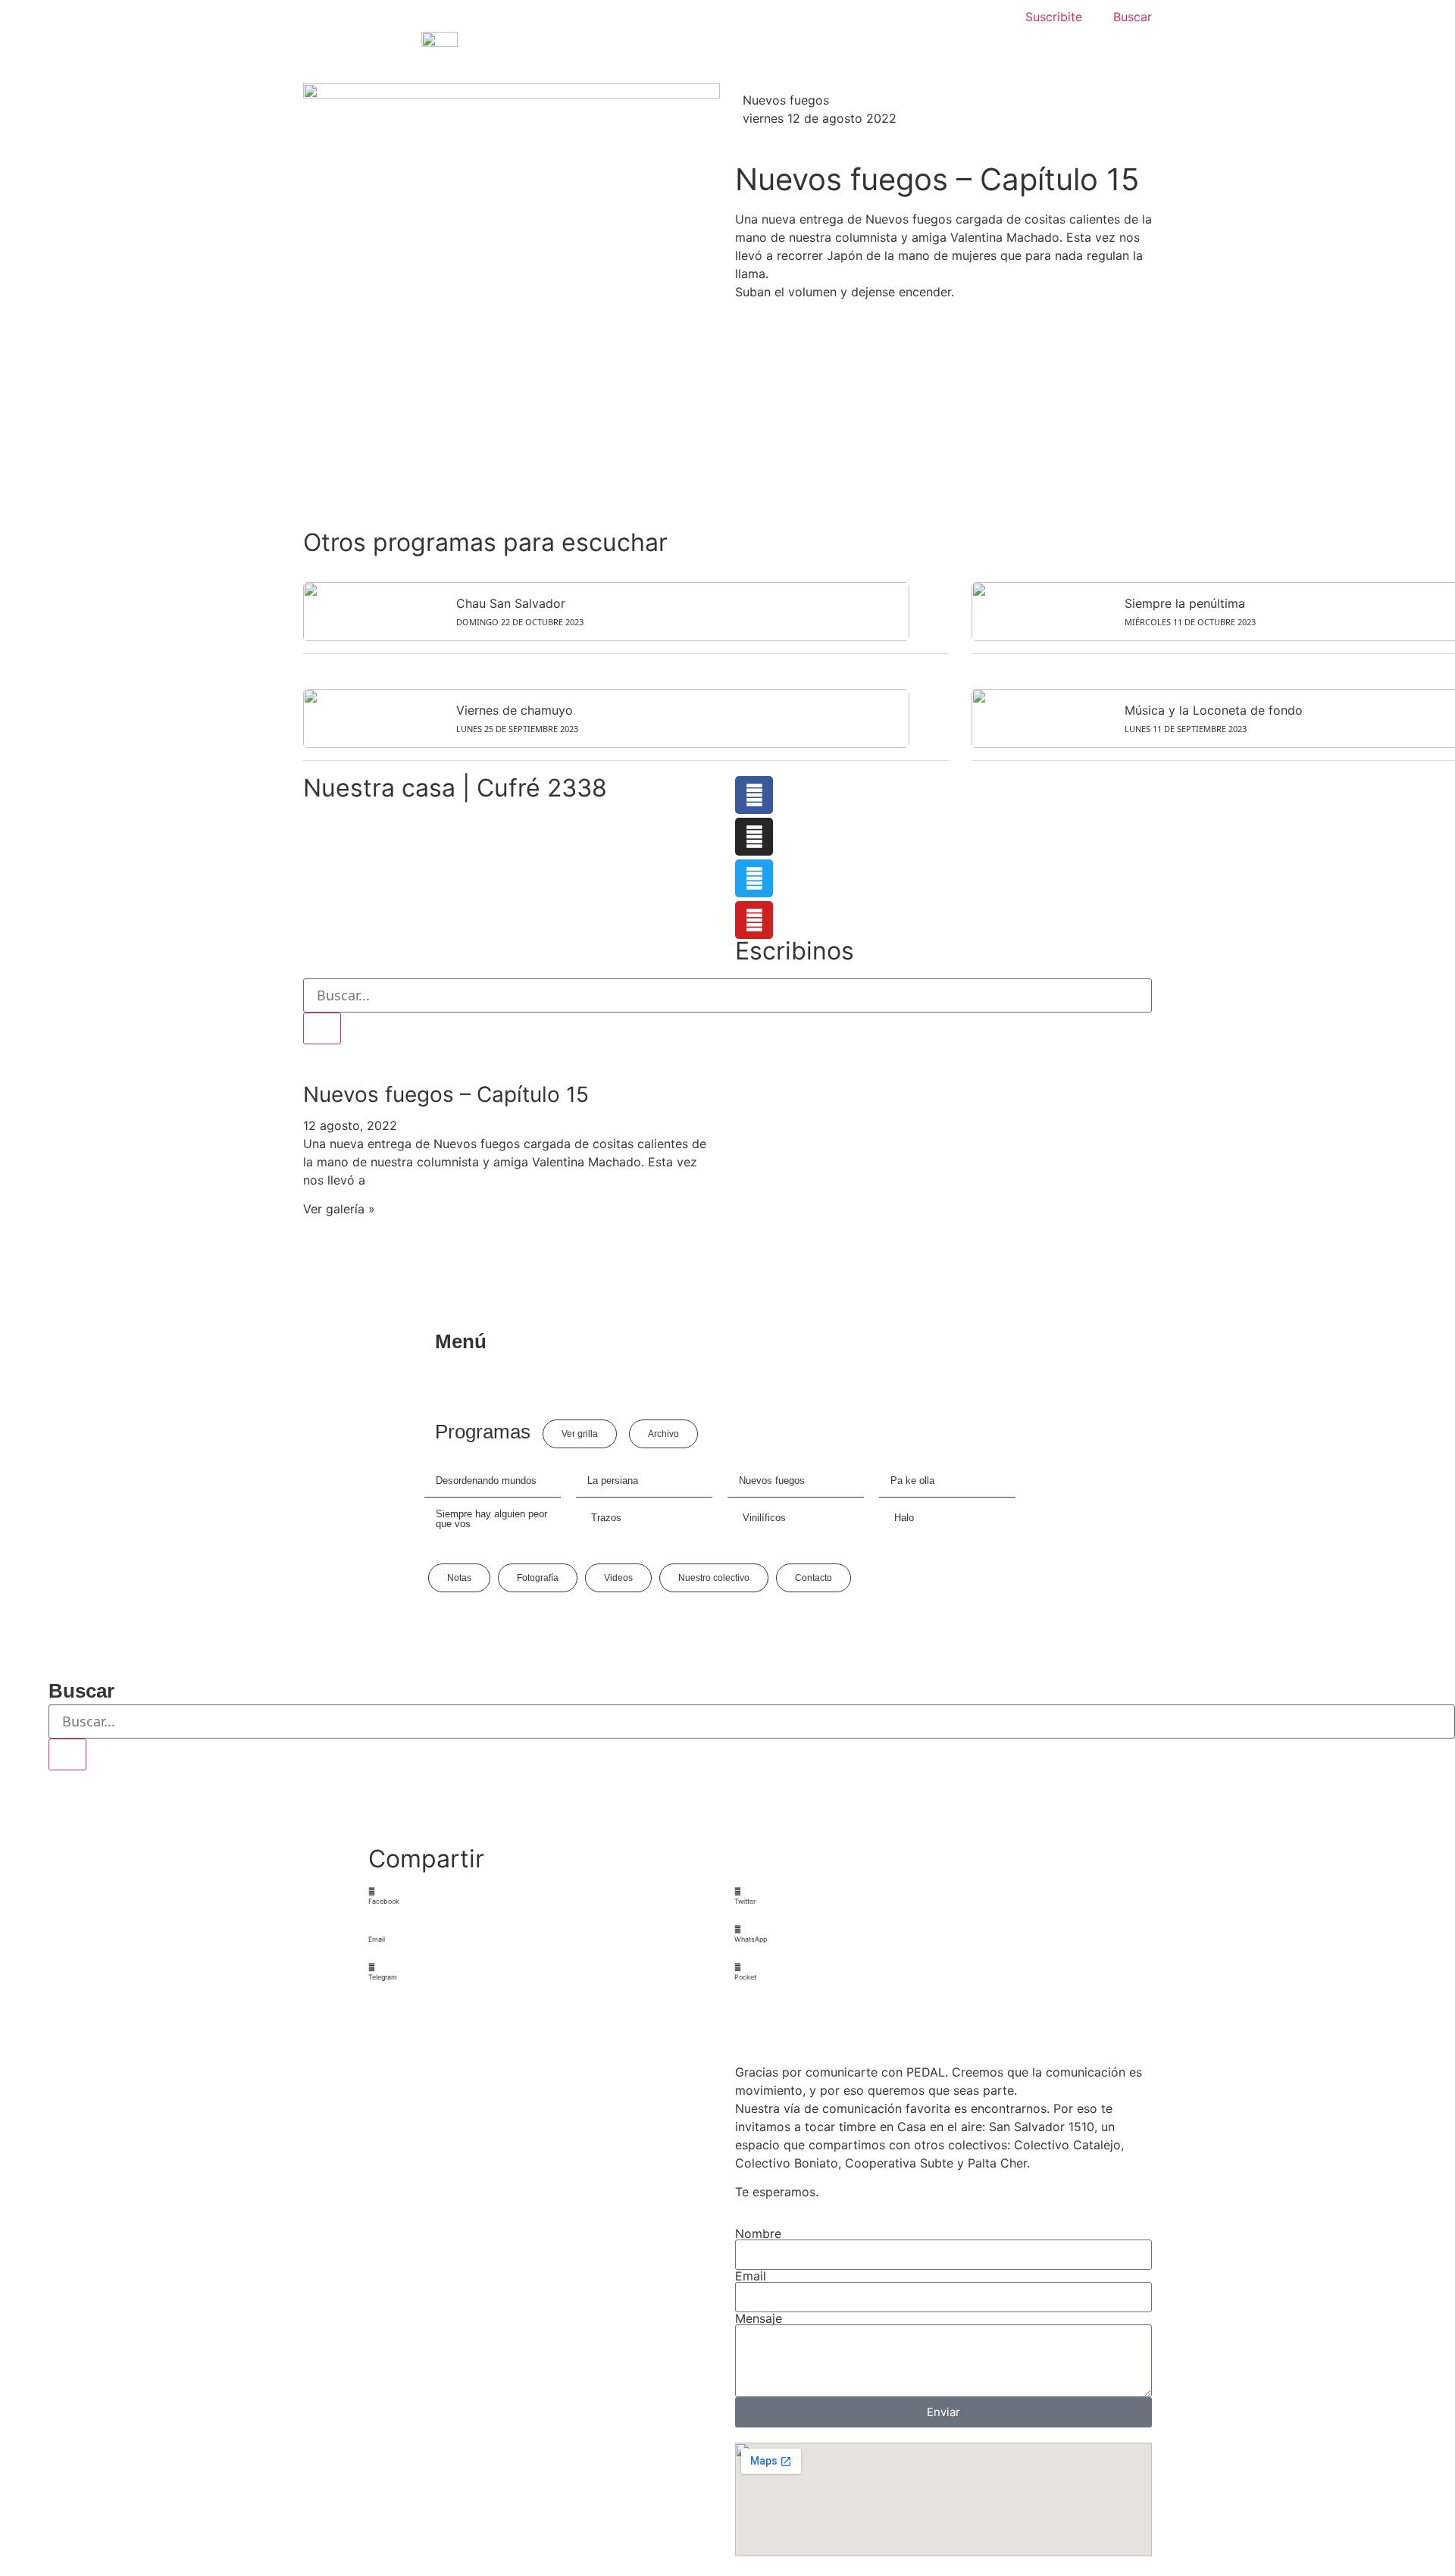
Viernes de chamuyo (515, 710)
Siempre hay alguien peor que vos (491, 1519)
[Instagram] (754, 837)
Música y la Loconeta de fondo (1214, 710)
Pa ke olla (912, 1480)
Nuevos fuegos (786, 100)
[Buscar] (322, 1028)
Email (751, 2276)
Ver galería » (339, 1209)
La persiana (613, 1480)
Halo (904, 1518)
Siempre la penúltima (1185, 603)
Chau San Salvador (511, 603)
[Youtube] (754, 920)
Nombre (758, 2233)
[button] (545, 1897)
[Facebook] (754, 795)
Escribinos (795, 951)
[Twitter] (754, 878)
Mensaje (759, 2318)
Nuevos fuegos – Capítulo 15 (446, 1094)
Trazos (606, 1518)
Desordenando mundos (486, 1480)
